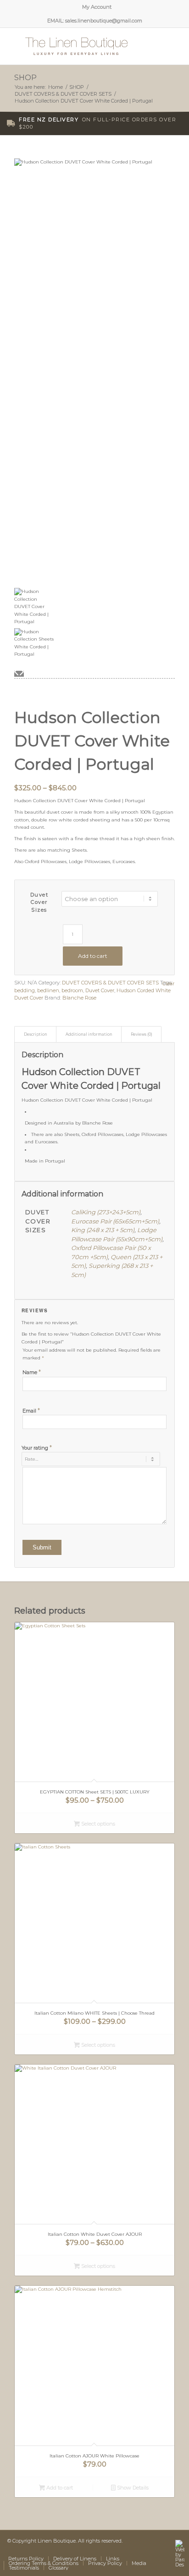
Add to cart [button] (59, 2488)
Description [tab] (36, 1034)
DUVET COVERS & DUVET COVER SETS (110, 983)
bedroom (72, 990)
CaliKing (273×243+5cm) (106, 1212)
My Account (97, 7)
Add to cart (93, 956)
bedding (25, 990)
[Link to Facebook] (120, 2549)
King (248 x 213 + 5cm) (103, 1230)
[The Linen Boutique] (78, 46)
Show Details (132, 2488)
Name (32, 1372)
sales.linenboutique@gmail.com (104, 21)
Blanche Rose (79, 998)
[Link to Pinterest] (147, 2549)
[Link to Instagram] (161, 2549)
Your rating (37, 1447)
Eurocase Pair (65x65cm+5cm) (115, 1221)
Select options (97, 1824)
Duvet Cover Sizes (39, 902)
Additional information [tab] (89, 1034)
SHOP (25, 78)
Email (31, 1411)
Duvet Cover (100, 990)
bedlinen (48, 990)
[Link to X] (133, 2549)
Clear (168, 984)
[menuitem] (97, 7)
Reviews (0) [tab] (142, 1034)
